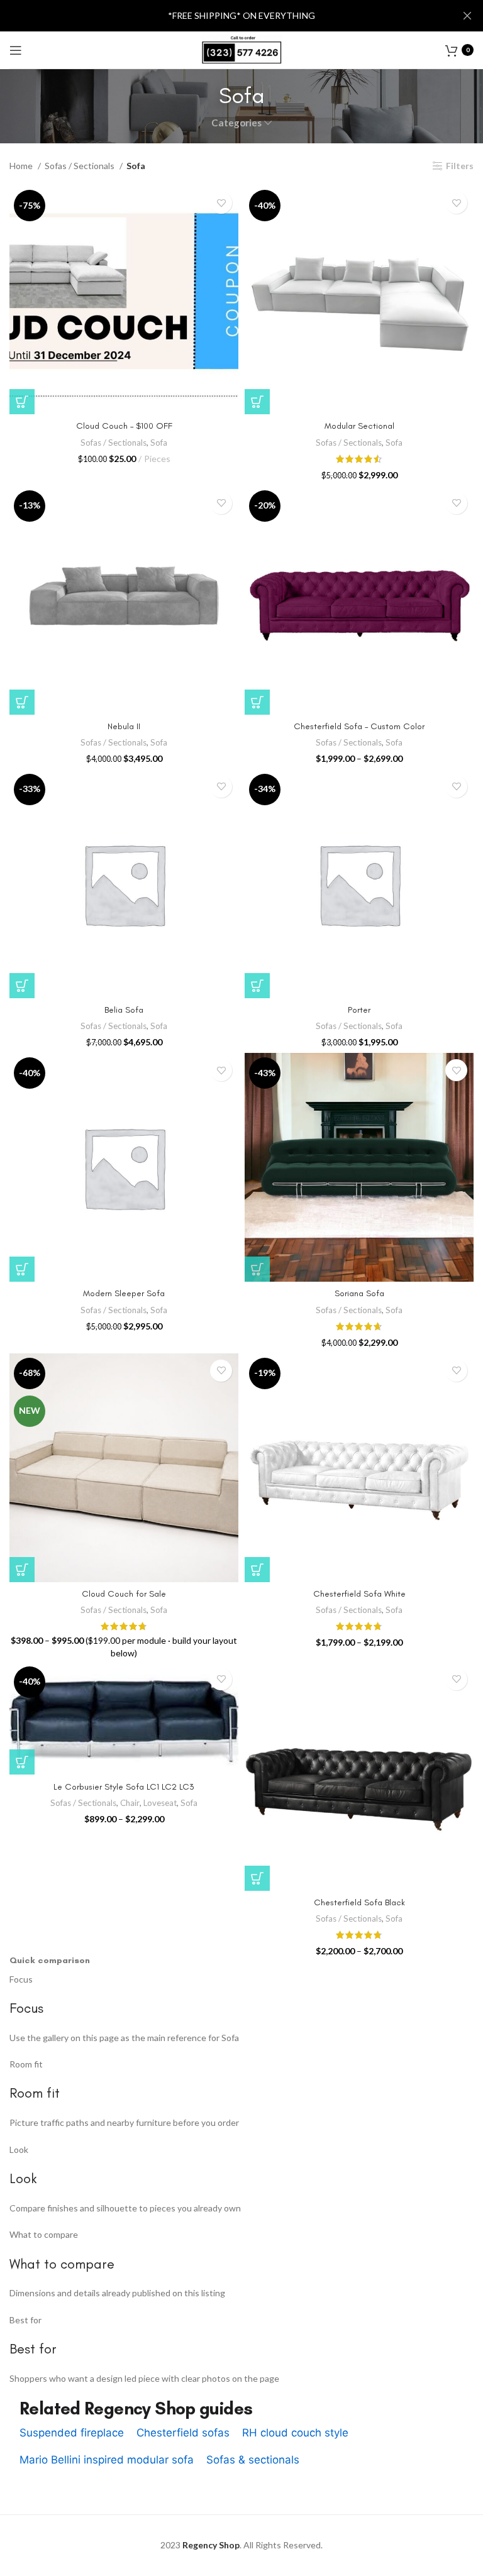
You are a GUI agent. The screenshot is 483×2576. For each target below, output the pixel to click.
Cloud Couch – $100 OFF (124, 426)
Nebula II (124, 726)
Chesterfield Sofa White (359, 1594)
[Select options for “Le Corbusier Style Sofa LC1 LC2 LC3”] (22, 1762)
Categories (236, 123)
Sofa (159, 443)
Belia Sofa (124, 1010)
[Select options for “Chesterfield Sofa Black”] (257, 1878)
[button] (22, 402)
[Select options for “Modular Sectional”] (257, 402)
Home (22, 166)
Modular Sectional (359, 426)
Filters (460, 166)
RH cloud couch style (295, 2433)
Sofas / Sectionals (80, 166)
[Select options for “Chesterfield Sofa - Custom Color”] (257, 702)
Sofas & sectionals (253, 2460)
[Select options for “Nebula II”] (22, 702)
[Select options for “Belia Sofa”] (22, 986)
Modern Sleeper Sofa (124, 1293)
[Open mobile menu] (16, 50)
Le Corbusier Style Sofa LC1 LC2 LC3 (124, 1787)
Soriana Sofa (359, 1293)
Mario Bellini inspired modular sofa (107, 2460)
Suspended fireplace (72, 2433)
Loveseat (160, 1803)
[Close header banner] (467, 16)
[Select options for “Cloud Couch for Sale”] (22, 1570)
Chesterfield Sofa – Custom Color (359, 726)
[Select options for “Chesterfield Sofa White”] (257, 1570)
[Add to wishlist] (221, 203)
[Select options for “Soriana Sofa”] (257, 1269)
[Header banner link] (223, 16)
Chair (130, 1803)
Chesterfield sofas (183, 2433)
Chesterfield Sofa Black (359, 1902)
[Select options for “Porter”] (257, 986)
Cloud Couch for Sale (124, 1594)
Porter (359, 1010)
